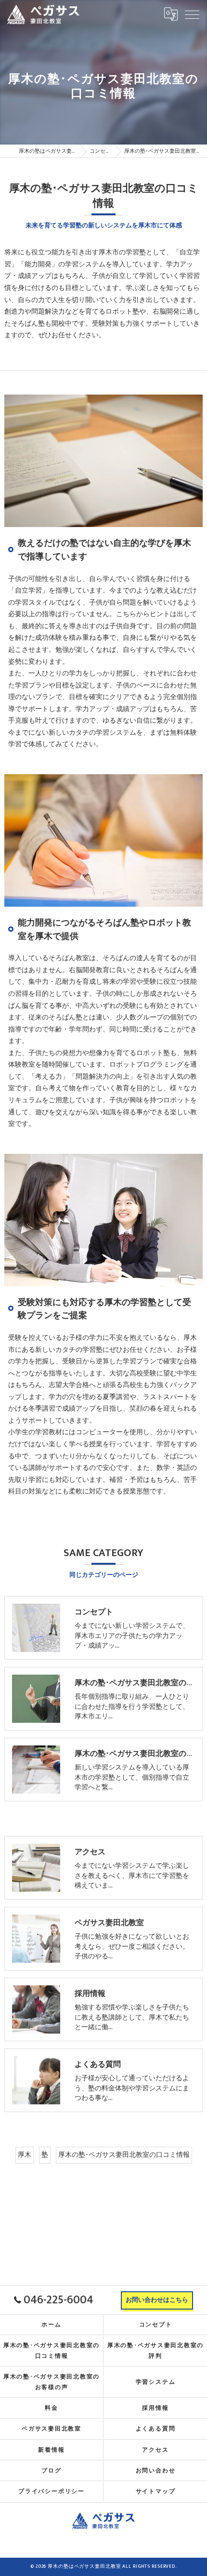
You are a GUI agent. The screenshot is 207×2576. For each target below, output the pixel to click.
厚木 (25, 2155)
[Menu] (192, 14)
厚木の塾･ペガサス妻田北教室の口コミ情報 (124, 2155)
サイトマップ (156, 2491)
